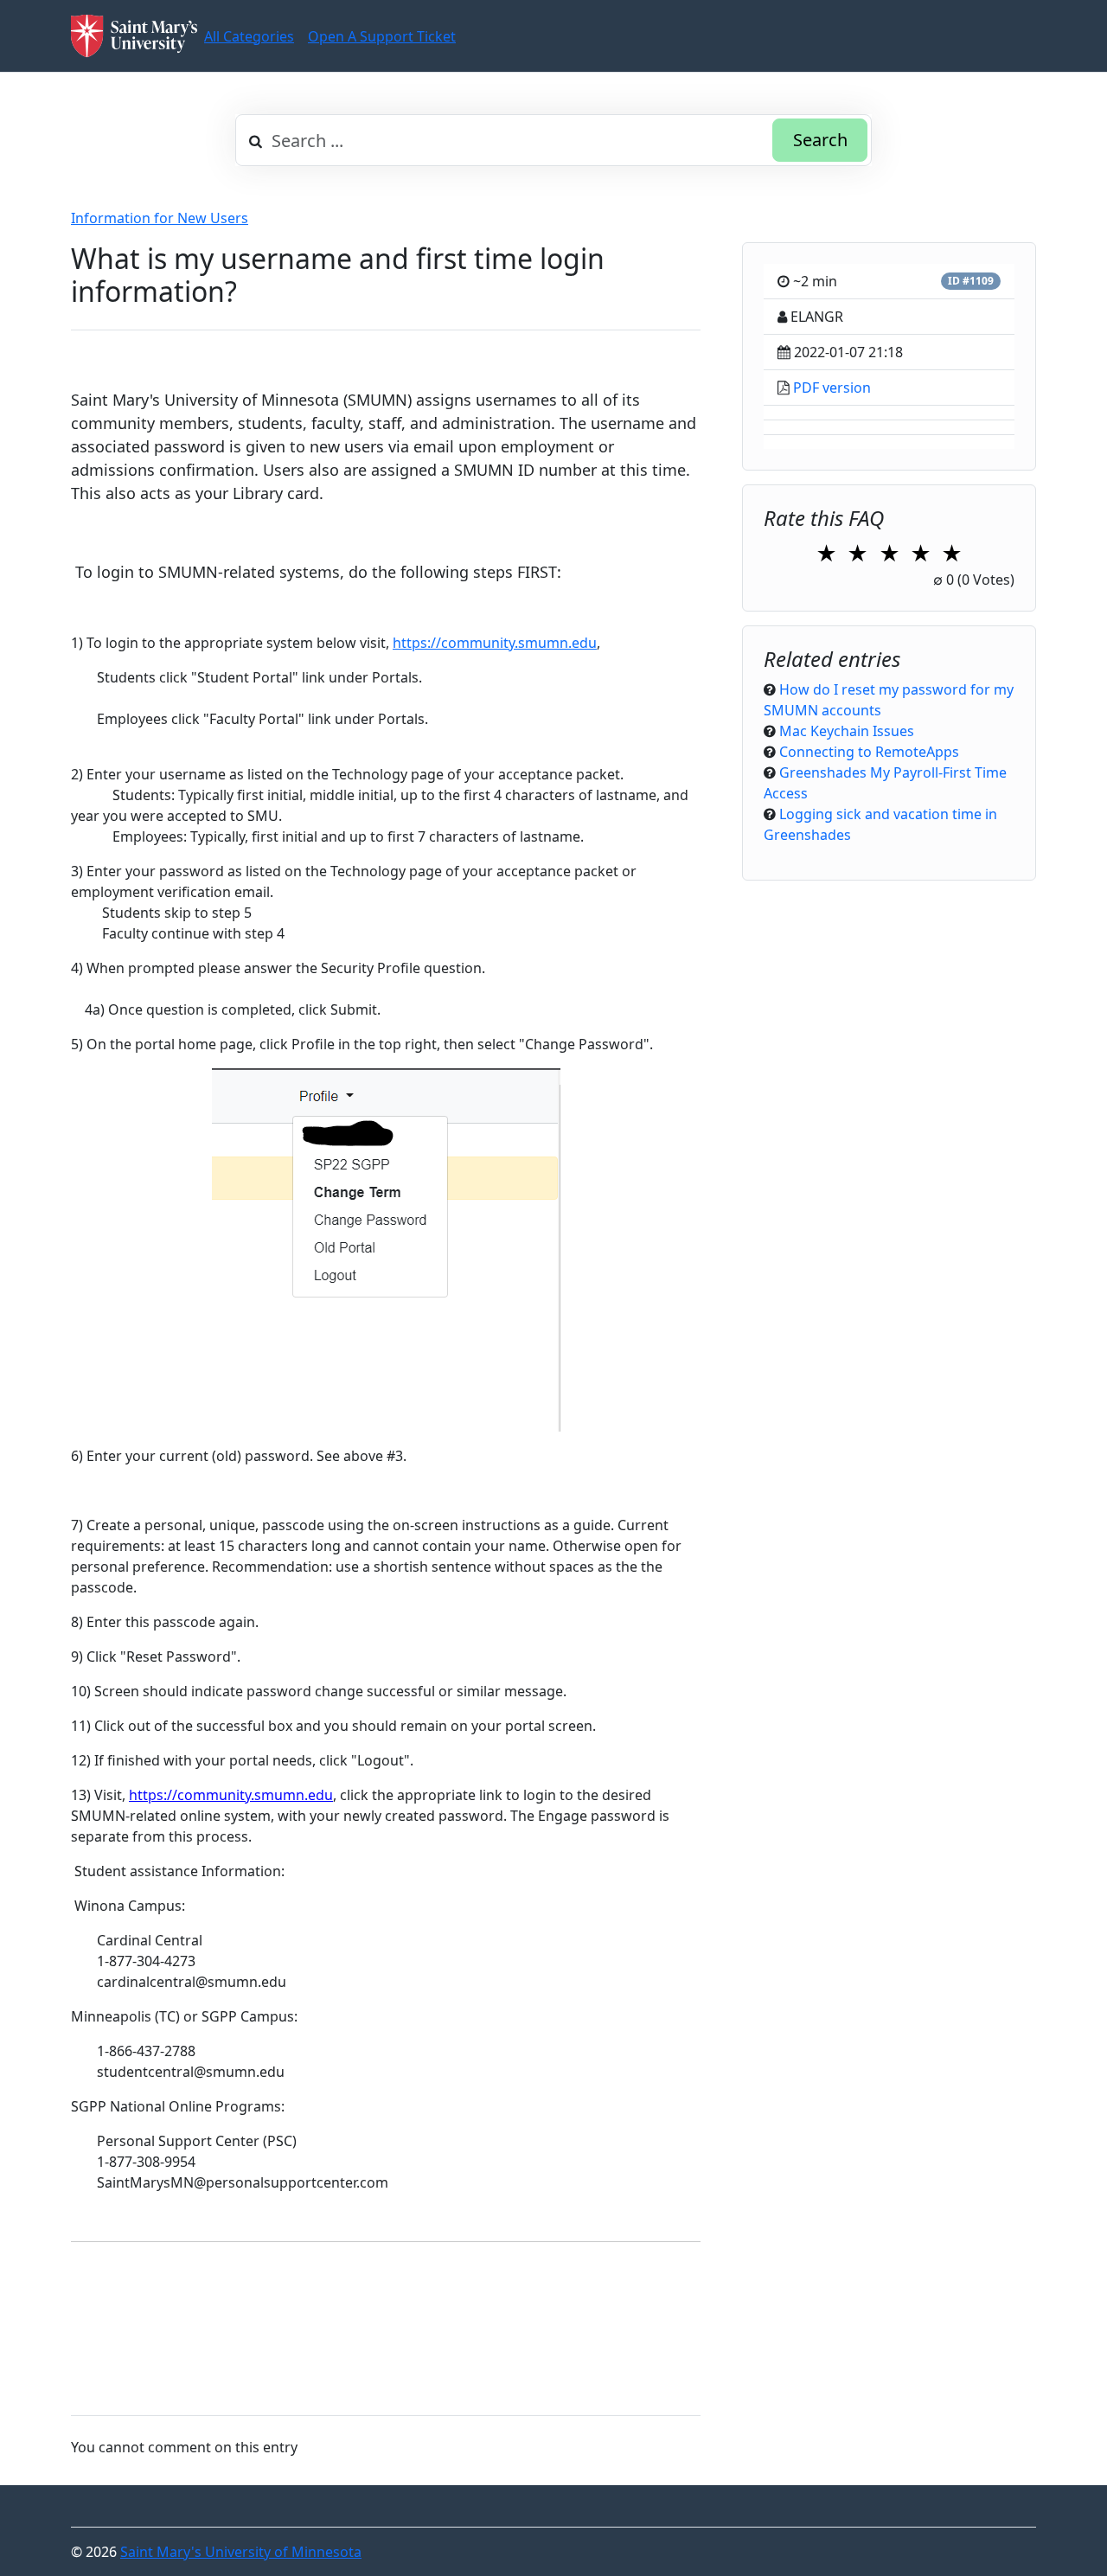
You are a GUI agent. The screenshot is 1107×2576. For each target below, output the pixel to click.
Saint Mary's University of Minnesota (241, 2552)
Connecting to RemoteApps (869, 752)
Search (820, 140)
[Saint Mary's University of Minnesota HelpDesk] (134, 36)
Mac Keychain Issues (847, 731)
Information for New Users (160, 218)
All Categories (249, 36)
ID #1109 (971, 281)
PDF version (832, 388)
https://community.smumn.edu (495, 643)
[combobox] (553, 140)
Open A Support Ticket (382, 36)
